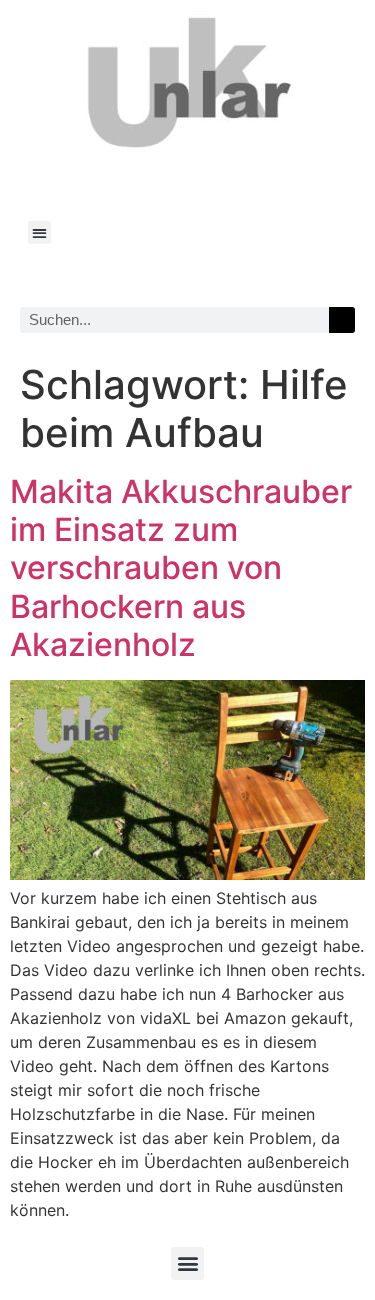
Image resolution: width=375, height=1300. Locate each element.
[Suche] (342, 320)
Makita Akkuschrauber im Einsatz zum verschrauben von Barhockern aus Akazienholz (181, 568)
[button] (39, 232)
